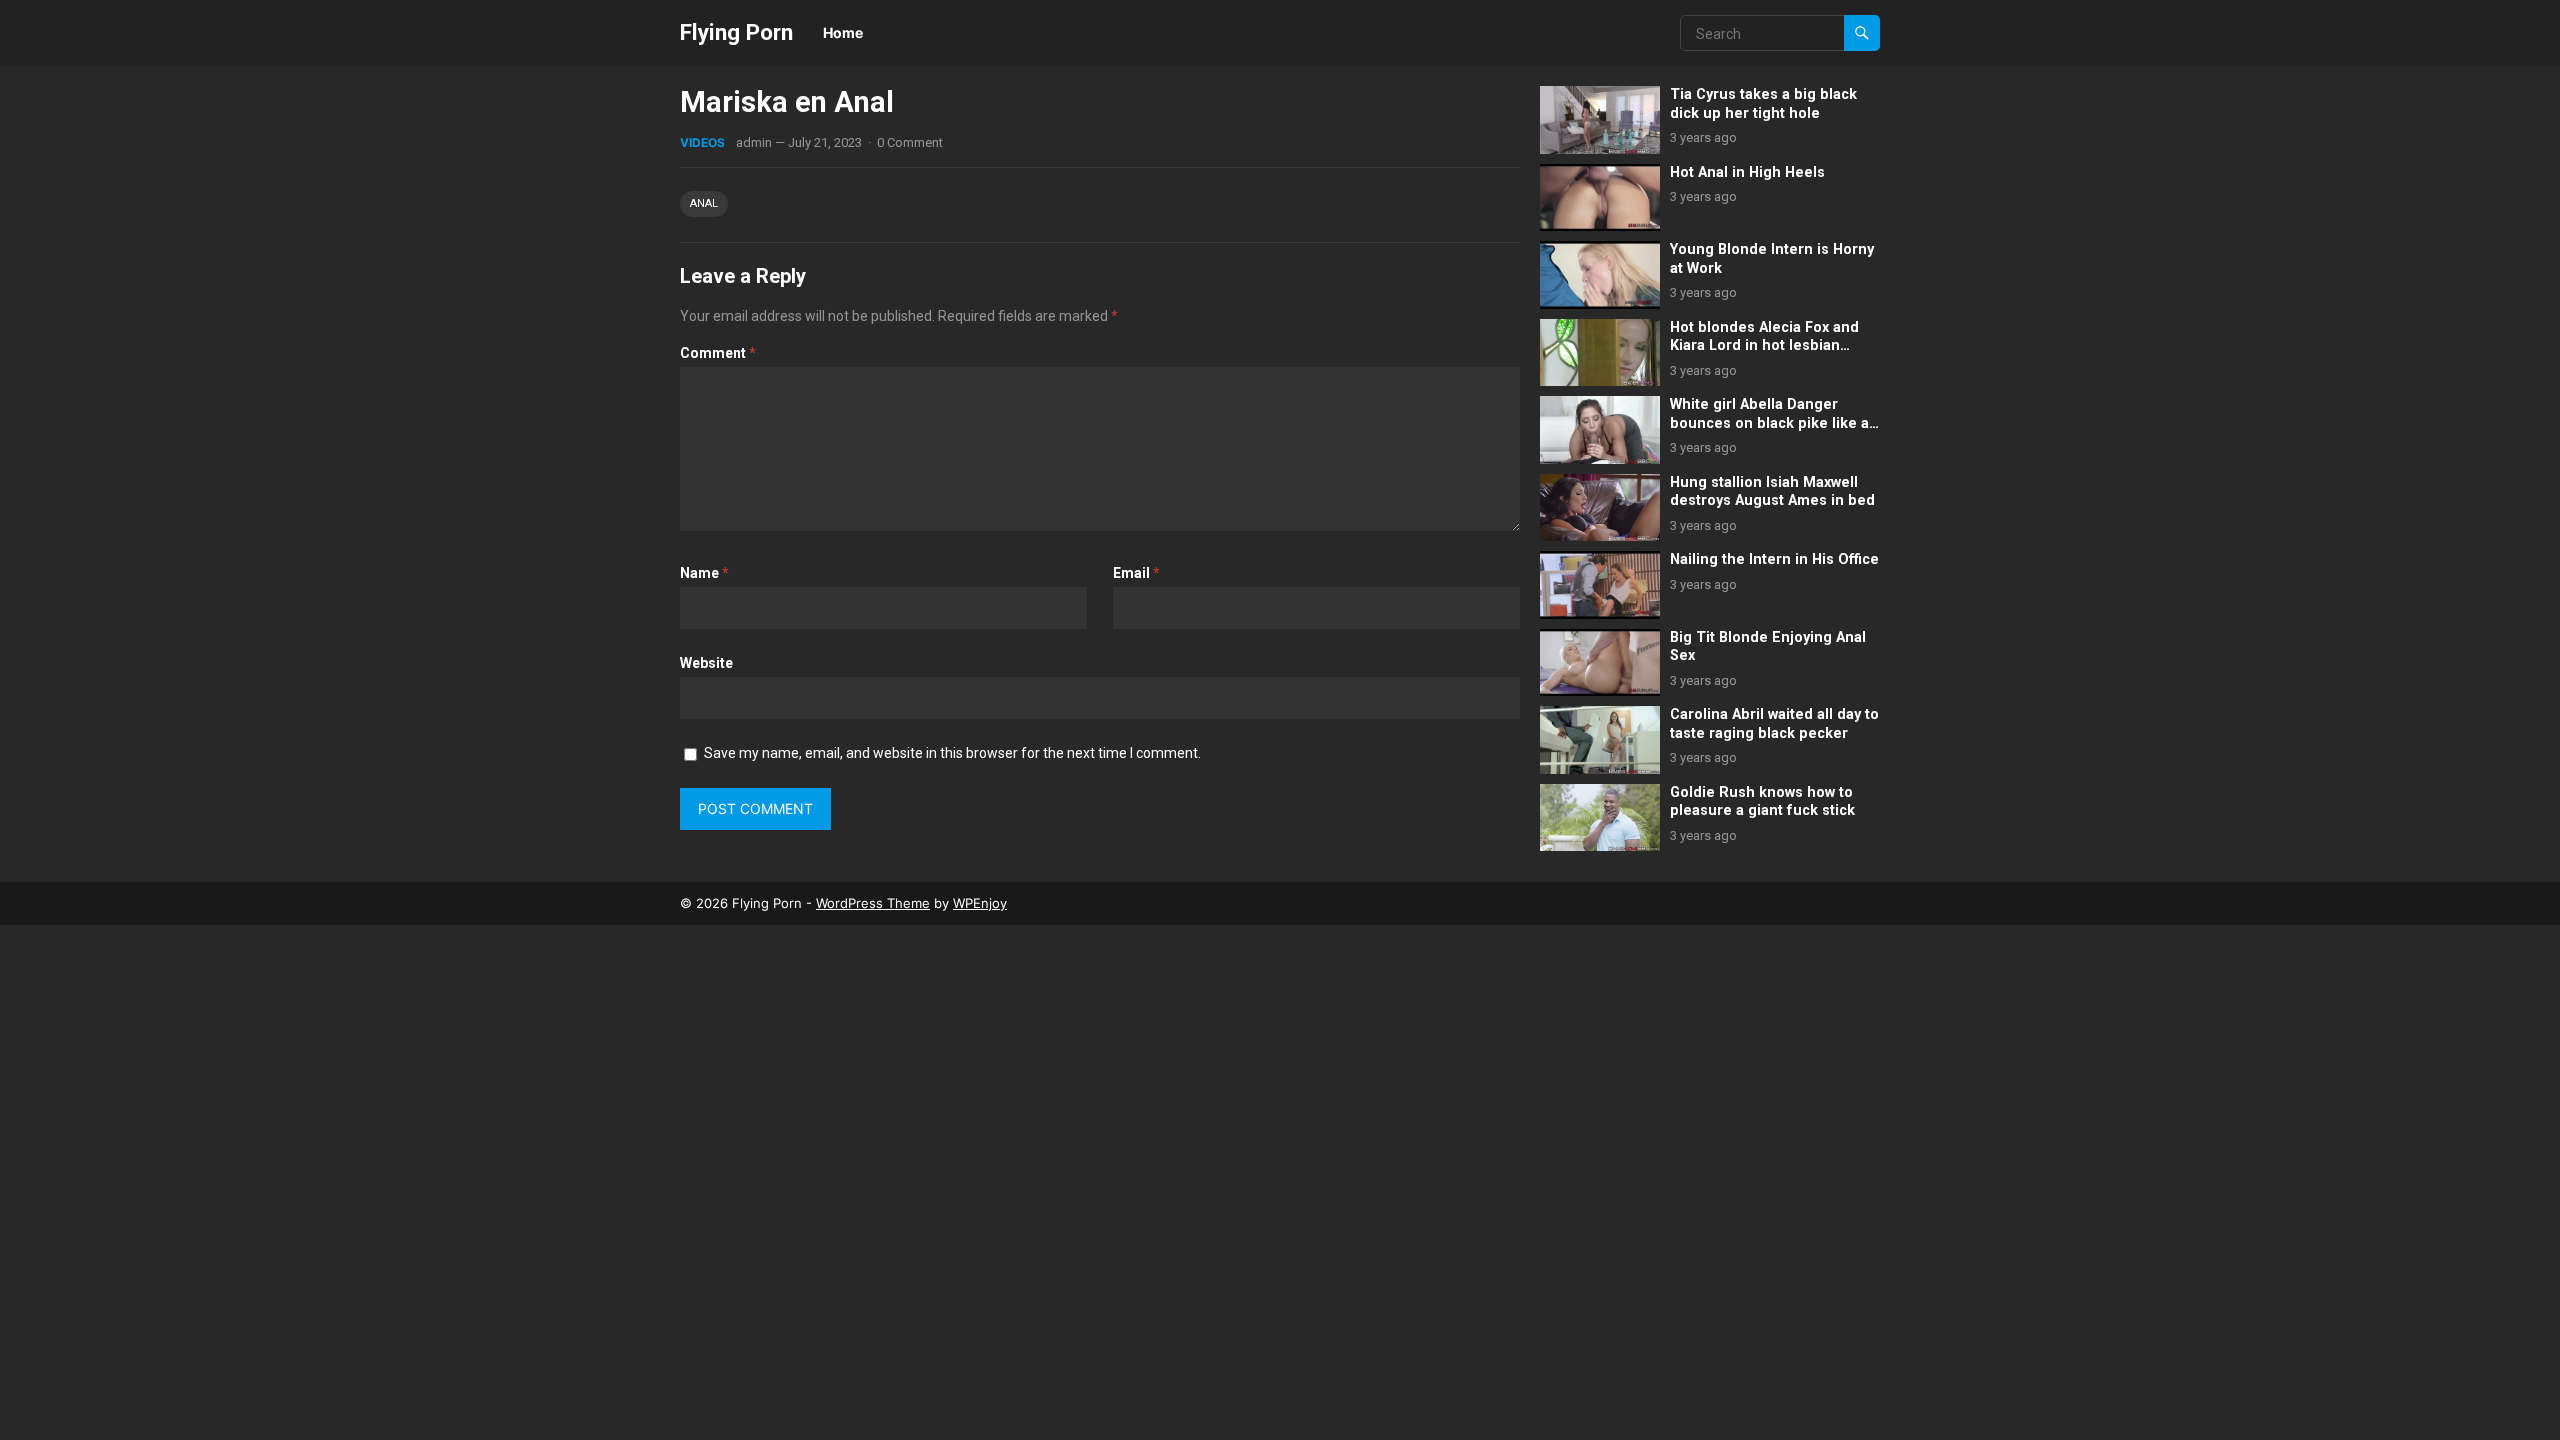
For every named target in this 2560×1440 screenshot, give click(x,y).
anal (704, 203)
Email (1136, 573)
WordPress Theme (873, 903)
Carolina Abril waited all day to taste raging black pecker (1774, 724)
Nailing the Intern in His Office (1774, 559)
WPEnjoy (980, 903)
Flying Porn (736, 32)
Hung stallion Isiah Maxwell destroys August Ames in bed (1772, 492)
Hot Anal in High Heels (1747, 172)
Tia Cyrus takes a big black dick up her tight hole (1763, 104)
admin (754, 142)
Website (706, 663)
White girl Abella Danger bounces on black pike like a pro (1769, 423)
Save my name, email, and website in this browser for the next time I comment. (952, 753)
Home (843, 32)
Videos (702, 142)
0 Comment (910, 142)
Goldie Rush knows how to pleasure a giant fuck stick (1762, 802)
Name (704, 573)
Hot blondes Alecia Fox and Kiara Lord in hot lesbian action (1764, 346)
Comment (718, 353)
